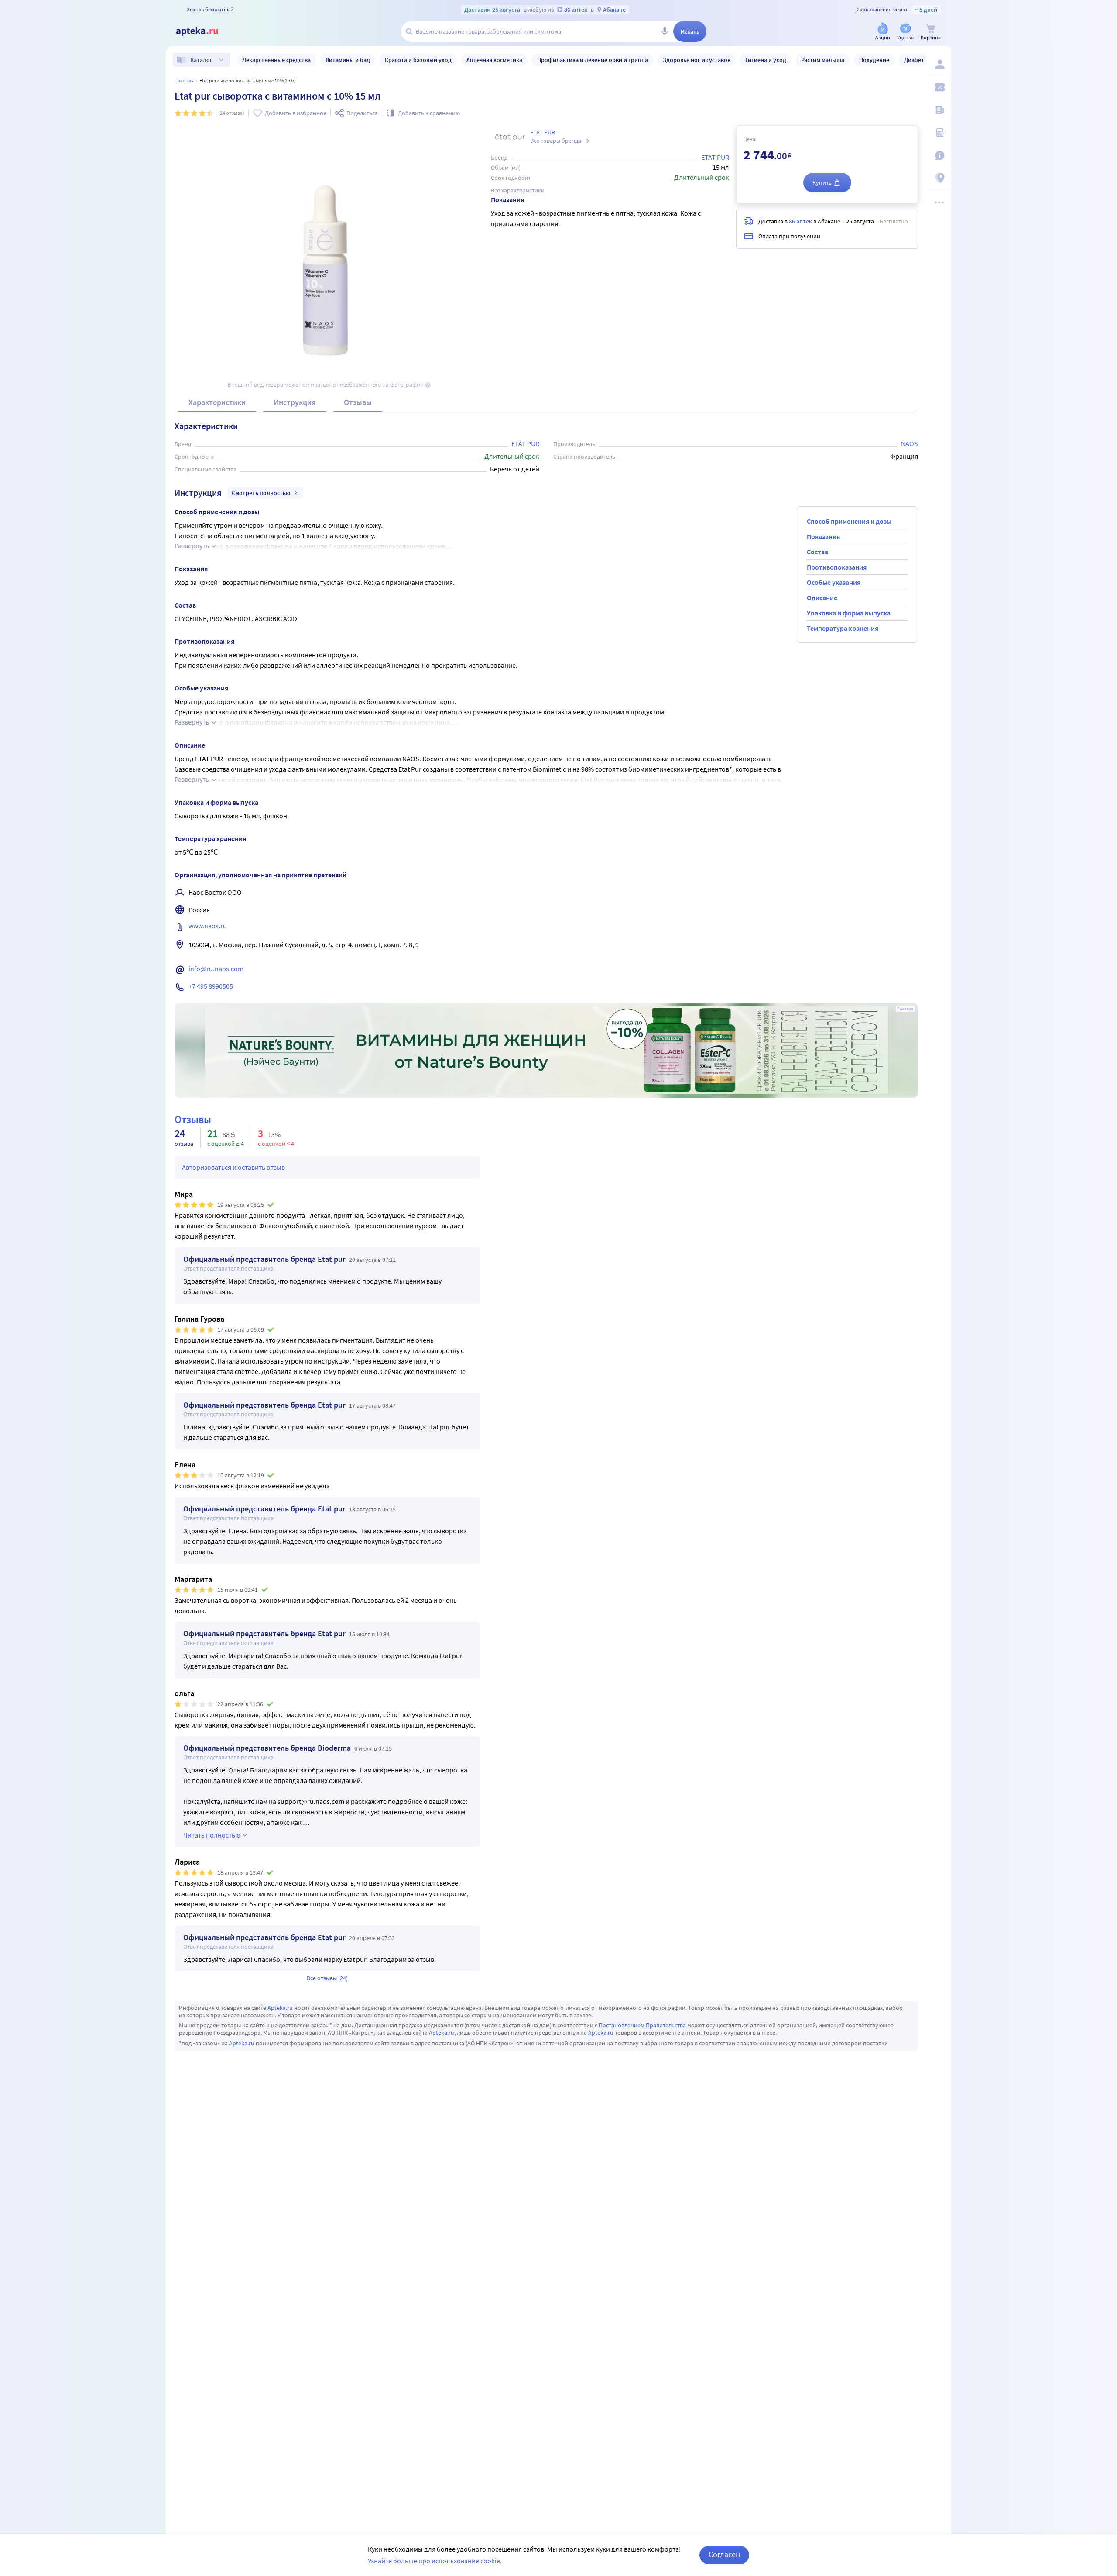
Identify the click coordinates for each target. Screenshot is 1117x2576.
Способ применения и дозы (849, 521)
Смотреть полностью (261, 493)
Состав (817, 552)
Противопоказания (837, 567)
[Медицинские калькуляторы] (939, 133)
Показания (823, 536)
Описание (822, 598)
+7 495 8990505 (211, 986)
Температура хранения (843, 628)
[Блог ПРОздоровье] (939, 110)
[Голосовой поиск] (665, 31)
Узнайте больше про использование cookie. (435, 2561)
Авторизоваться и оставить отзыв (233, 1167)
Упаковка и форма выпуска (849, 613)
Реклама (905, 1009)
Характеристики (217, 402)
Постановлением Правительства (642, 2025)
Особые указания (834, 582)
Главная (185, 81)
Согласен (724, 2554)
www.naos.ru (208, 926)
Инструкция (295, 402)
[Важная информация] (939, 155)
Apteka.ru (280, 2008)
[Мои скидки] (939, 87)
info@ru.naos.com (216, 969)
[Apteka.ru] (204, 31)
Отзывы (358, 402)
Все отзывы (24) (327, 1978)
